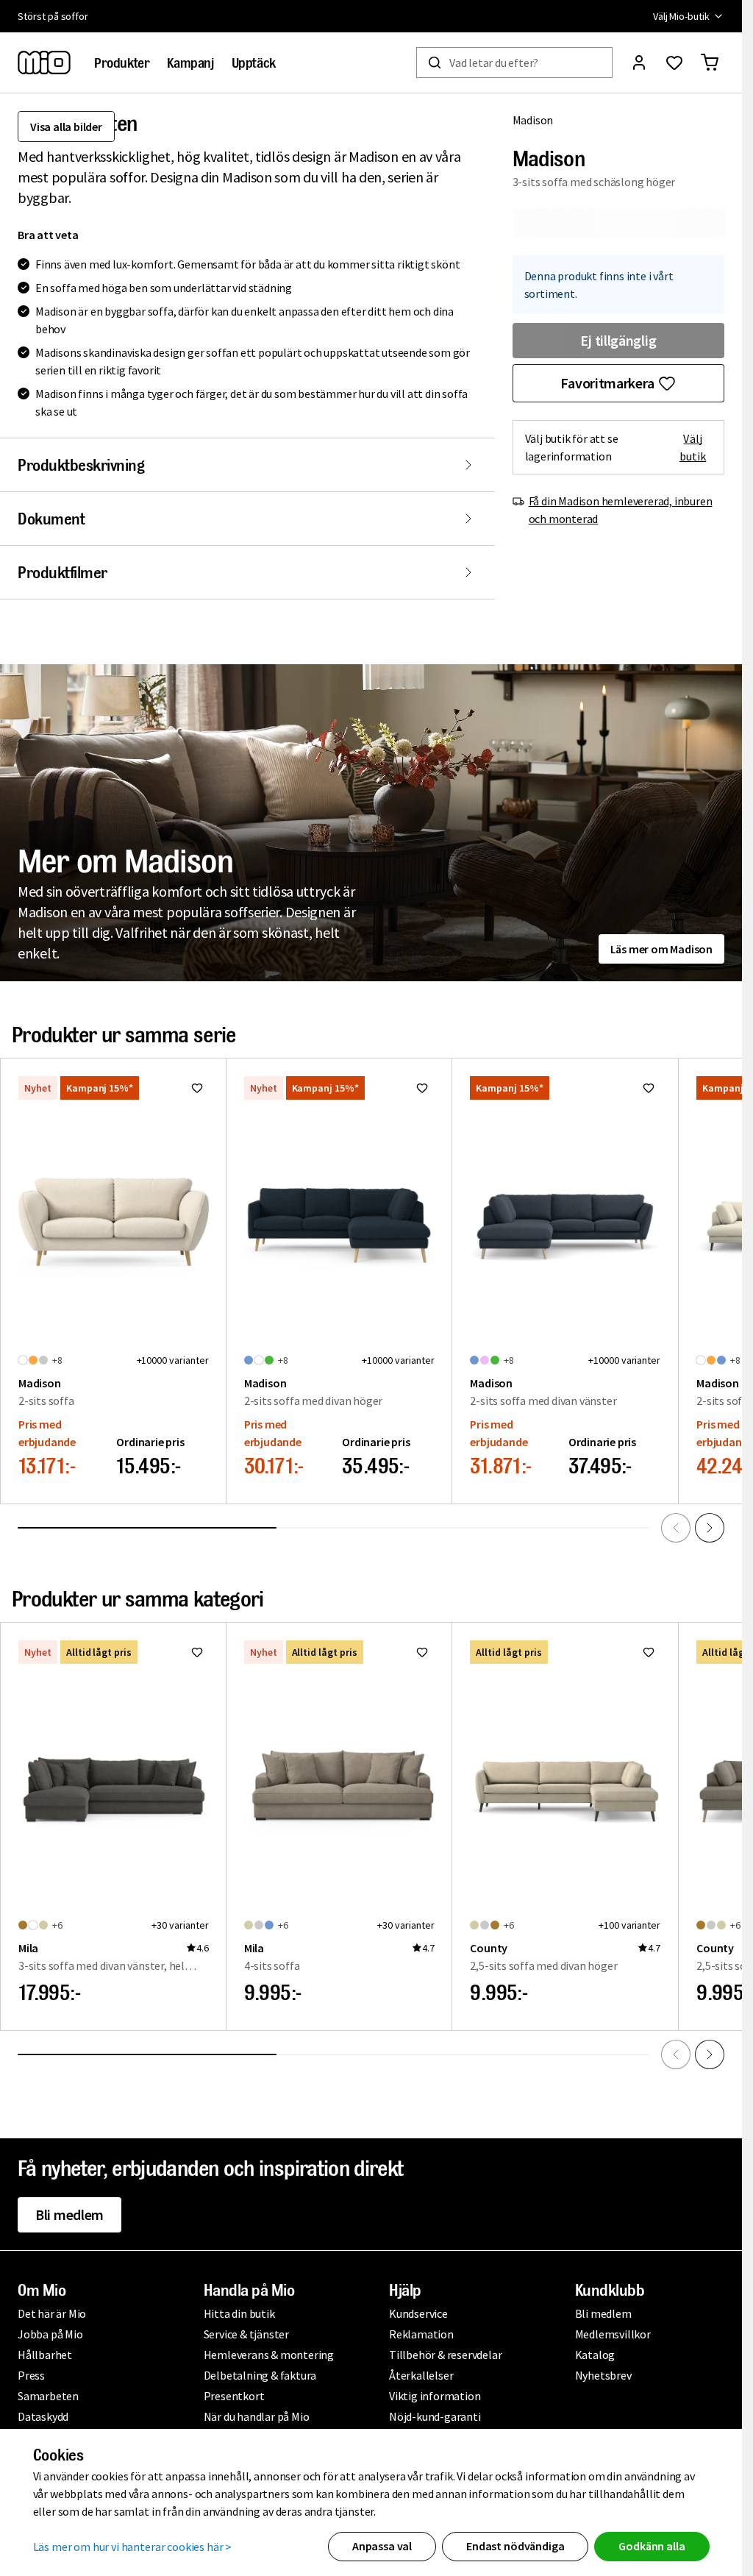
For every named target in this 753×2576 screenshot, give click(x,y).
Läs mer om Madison (661, 949)
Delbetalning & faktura (260, 2375)
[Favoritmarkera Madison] (197, 1088)
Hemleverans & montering (269, 2355)
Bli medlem (69, 2214)
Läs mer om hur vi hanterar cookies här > (133, 2547)
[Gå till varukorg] (710, 63)
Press (31, 2375)
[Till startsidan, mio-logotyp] (44, 63)
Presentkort (234, 2396)
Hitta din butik (239, 2313)
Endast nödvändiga (515, 2546)
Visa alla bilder (66, 127)
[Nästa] (710, 1528)
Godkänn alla (652, 2546)
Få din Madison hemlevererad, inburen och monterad (621, 510)
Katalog (595, 2355)
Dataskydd (43, 2416)
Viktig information (435, 2396)
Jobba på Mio (50, 2334)
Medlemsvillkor (613, 2334)
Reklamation (421, 2334)
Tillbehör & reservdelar (445, 2355)
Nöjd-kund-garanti (435, 2416)
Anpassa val (382, 2546)
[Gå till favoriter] (674, 63)
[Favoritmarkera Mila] (197, 1652)
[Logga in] (639, 63)
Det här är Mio (52, 2313)
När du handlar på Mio (257, 2416)
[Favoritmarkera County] (649, 1652)
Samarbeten (48, 2396)
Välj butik (693, 447)
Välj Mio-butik (681, 16)
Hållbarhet (45, 2355)
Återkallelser (421, 2375)
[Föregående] (676, 1528)
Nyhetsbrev (603, 2375)
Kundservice (418, 2313)
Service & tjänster (246, 2334)
